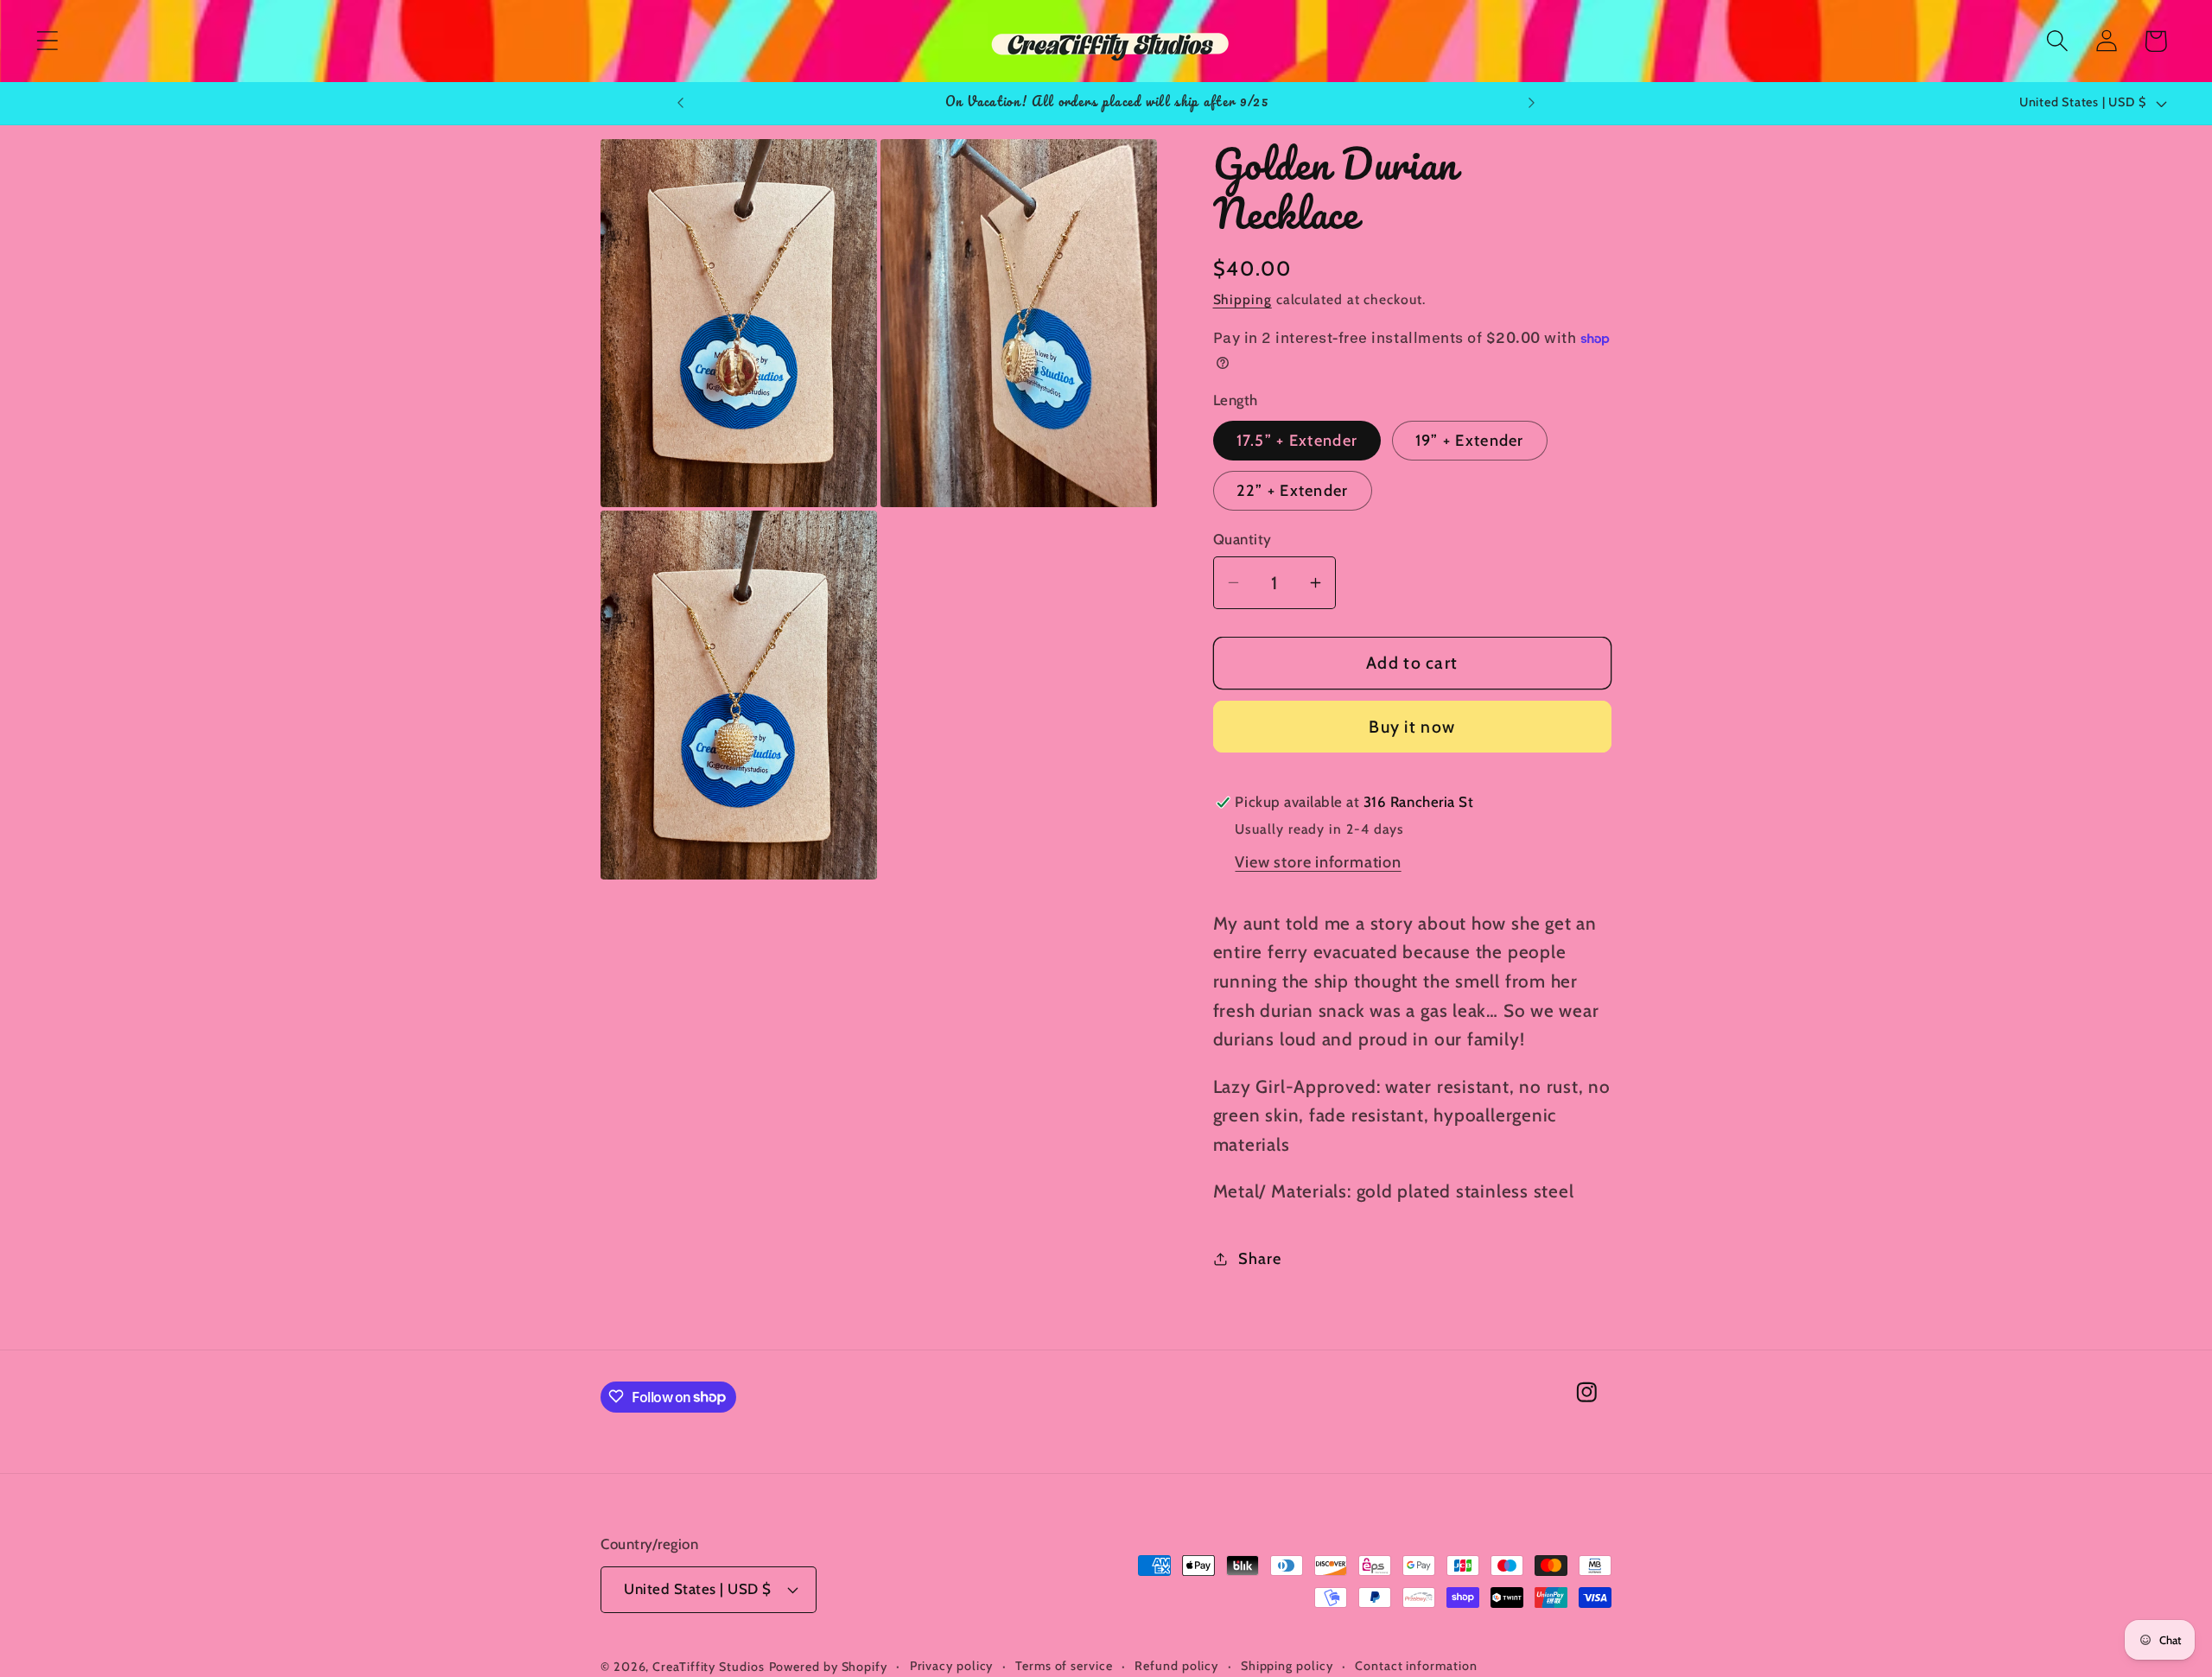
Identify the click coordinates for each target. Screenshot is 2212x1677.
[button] (47, 41)
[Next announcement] (1532, 103)
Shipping (1243, 299)
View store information (1318, 862)
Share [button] (1259, 1258)
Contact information (1416, 1666)
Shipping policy (1287, 1666)
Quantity (1243, 539)
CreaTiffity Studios (708, 1667)
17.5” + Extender (1297, 440)
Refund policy (1176, 1666)
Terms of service (1064, 1666)
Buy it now (1412, 727)
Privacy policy (952, 1666)
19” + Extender (1470, 440)
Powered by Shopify (828, 1667)
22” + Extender (1293, 490)
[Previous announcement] (680, 103)
